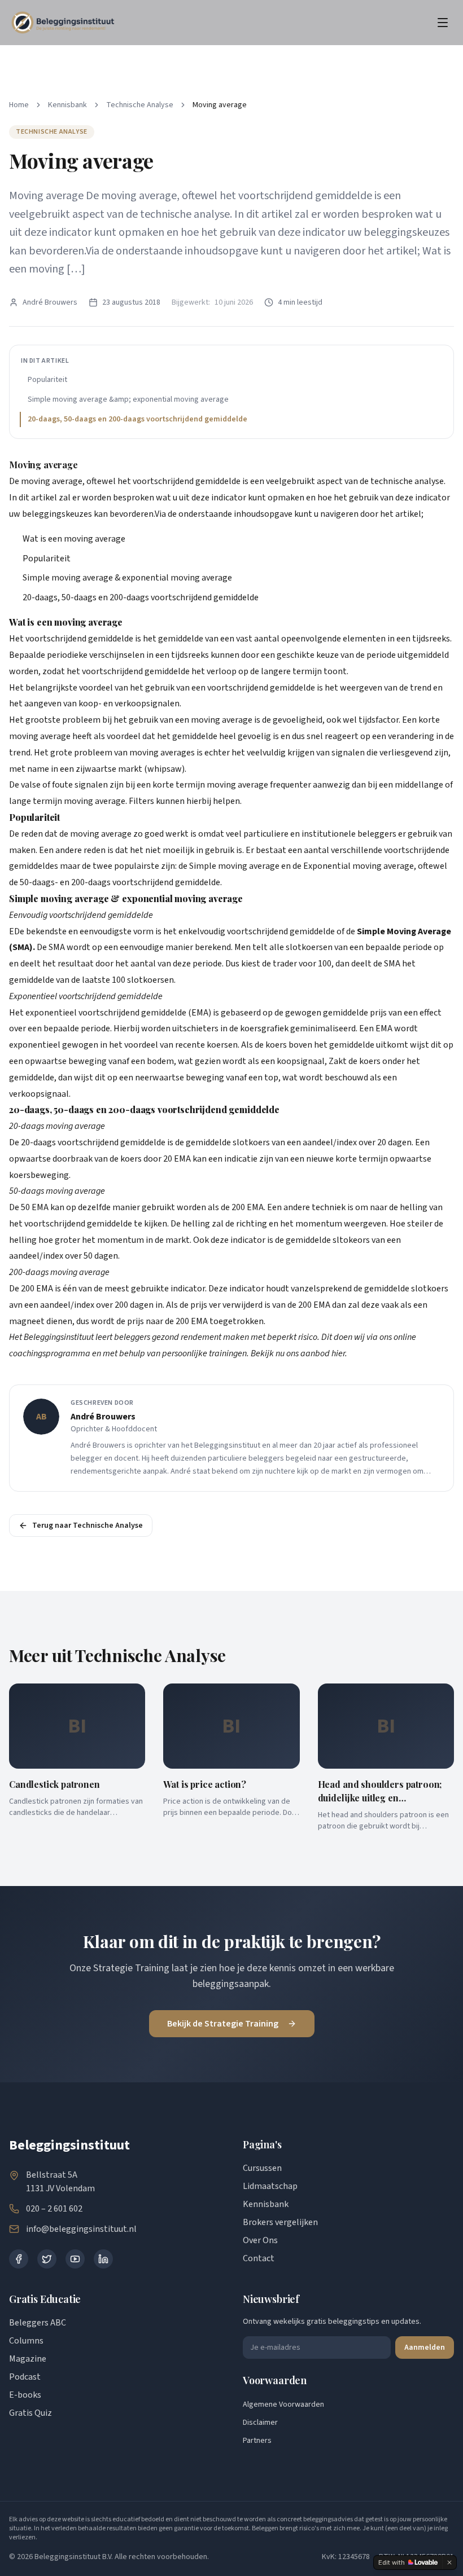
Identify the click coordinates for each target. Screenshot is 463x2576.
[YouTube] (75, 2259)
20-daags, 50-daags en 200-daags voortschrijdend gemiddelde (137, 419)
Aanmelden (425, 2348)
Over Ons (260, 2240)
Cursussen (262, 2168)
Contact (259, 2258)
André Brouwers (50, 302)
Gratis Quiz (30, 2413)
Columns (26, 2341)
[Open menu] (443, 23)
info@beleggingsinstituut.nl (81, 2229)
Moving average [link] (220, 105)
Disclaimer (260, 2423)
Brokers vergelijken (280, 2222)
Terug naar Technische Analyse (88, 1526)
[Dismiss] (449, 2562)
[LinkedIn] (103, 2259)
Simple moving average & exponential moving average (127, 578)
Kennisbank (67, 105)
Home (19, 105)
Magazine (28, 2359)
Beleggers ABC (38, 2323)
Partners (257, 2441)
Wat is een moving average (74, 539)
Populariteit (47, 380)
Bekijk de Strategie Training (223, 2024)
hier (338, 1353)
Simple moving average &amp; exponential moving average (128, 399)
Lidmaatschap (270, 2186)
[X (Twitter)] (47, 2259)
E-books (25, 2395)
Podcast (25, 2377)
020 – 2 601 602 (54, 2209)
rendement (201, 1337)
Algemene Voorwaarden (283, 2404)
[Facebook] (19, 2259)
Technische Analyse (140, 105)
